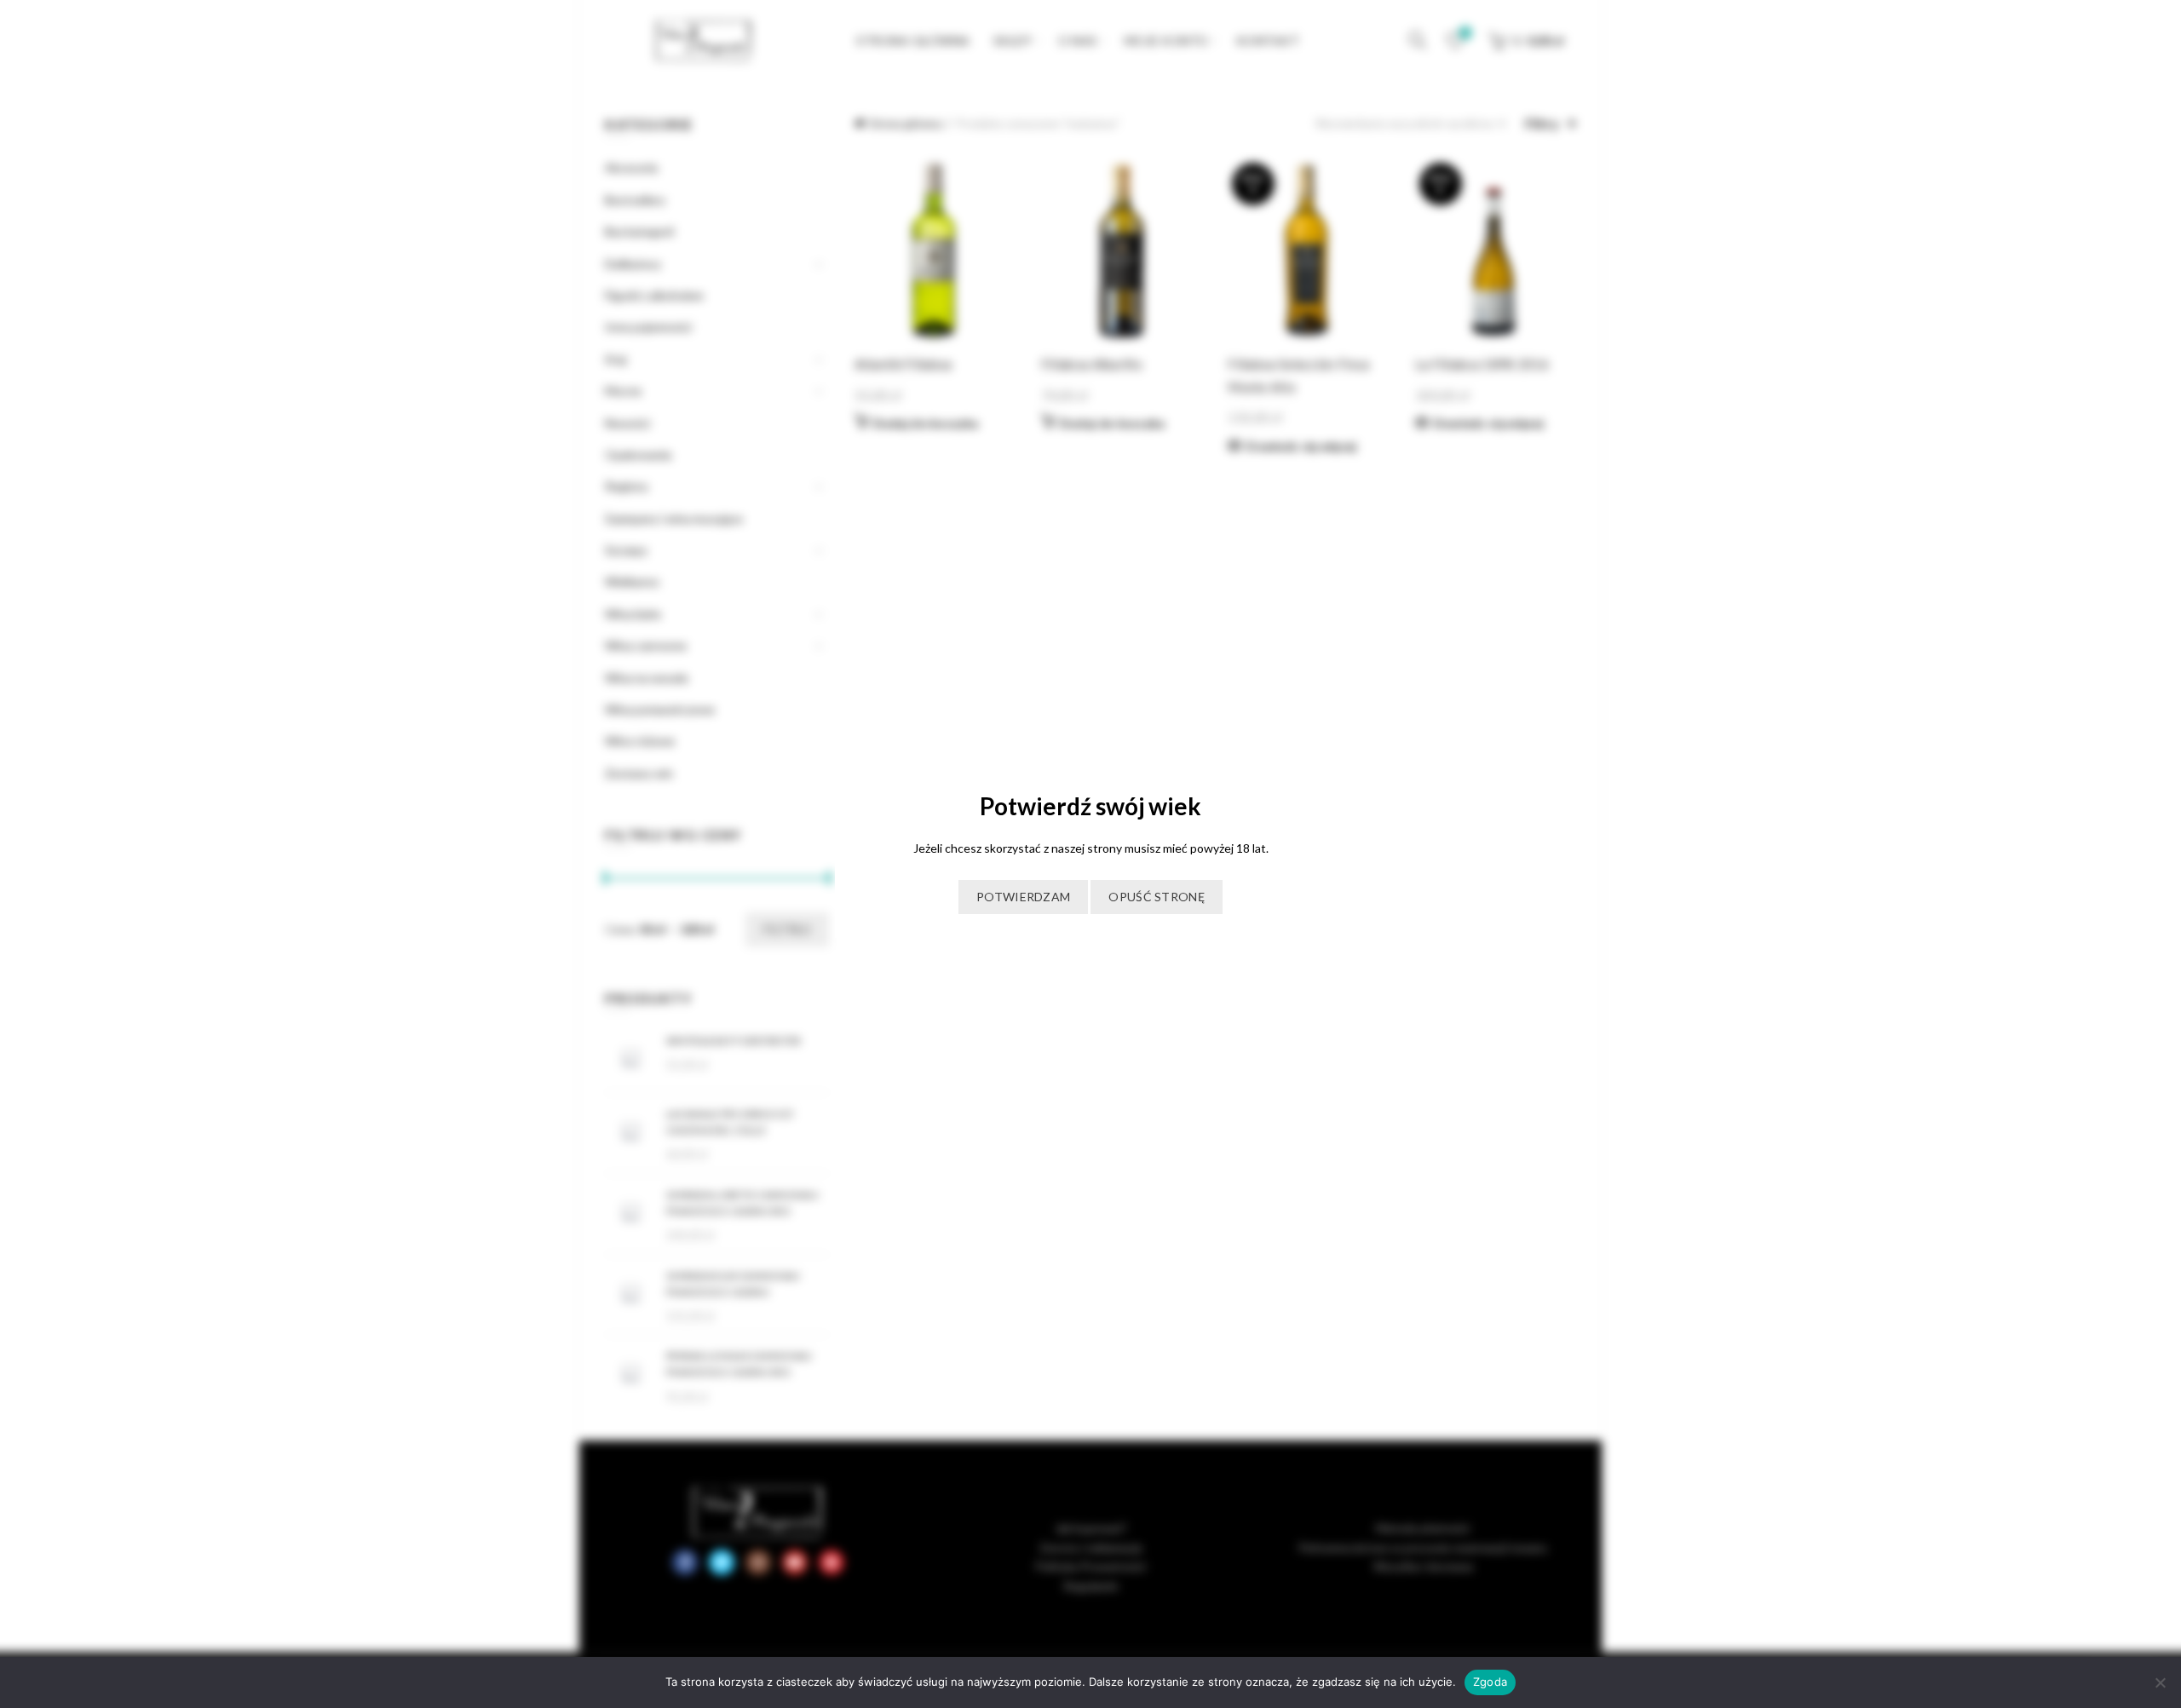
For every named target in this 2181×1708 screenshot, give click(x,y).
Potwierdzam (1023, 897)
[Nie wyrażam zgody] (2160, 1682)
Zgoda (1490, 1682)
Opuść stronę (1157, 897)
